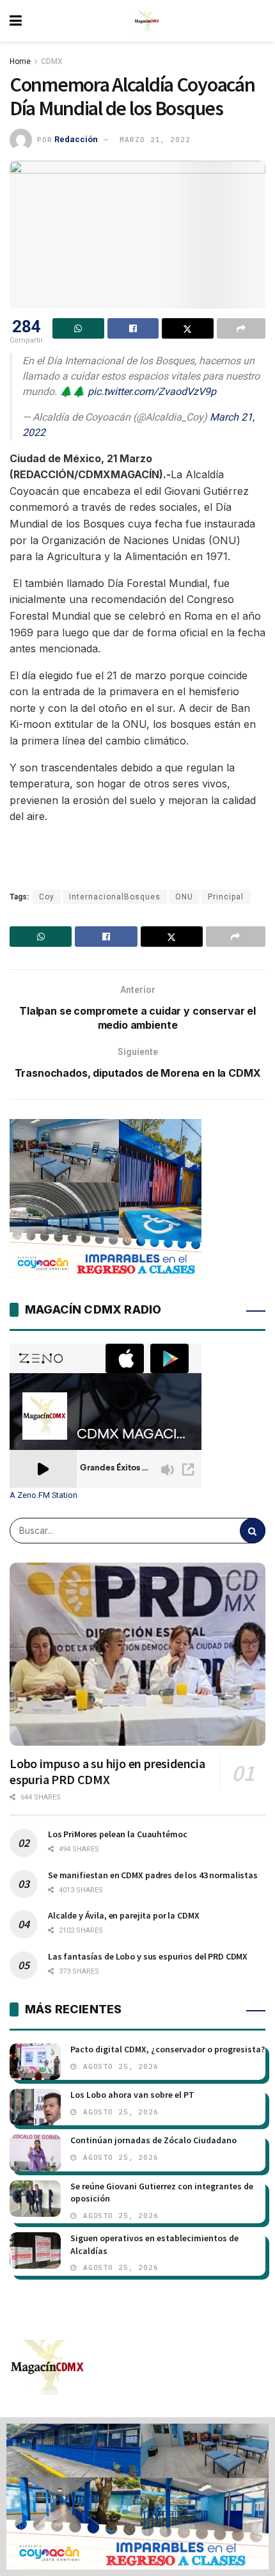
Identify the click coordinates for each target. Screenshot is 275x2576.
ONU (184, 897)
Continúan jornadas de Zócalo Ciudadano (153, 2140)
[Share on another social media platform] (241, 328)
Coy (47, 897)
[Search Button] (253, 1531)
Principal (226, 897)
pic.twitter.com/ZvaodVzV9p (152, 391)
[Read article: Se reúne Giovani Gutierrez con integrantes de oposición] (35, 2199)
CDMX (52, 61)
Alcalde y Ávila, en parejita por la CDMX (123, 1915)
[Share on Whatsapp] (78, 328)
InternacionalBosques (115, 897)
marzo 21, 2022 (155, 140)
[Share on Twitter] (188, 328)
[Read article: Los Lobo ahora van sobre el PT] (35, 2107)
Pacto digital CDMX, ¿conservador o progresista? (168, 2049)
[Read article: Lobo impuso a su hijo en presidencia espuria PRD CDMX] (137, 1654)
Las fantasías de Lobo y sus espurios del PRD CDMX (148, 1956)
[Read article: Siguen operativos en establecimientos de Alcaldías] (35, 2250)
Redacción (76, 139)
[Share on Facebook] (133, 328)
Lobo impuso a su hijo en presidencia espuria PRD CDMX (107, 1771)
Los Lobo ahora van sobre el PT (132, 2095)
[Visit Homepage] (147, 21)
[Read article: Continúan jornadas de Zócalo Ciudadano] (35, 2153)
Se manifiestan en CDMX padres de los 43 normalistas (153, 1875)
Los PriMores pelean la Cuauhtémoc (117, 1834)
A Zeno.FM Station (43, 1495)
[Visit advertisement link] (137, 2497)
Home (20, 61)
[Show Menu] (16, 21)
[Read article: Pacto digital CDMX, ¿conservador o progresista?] (35, 2062)
